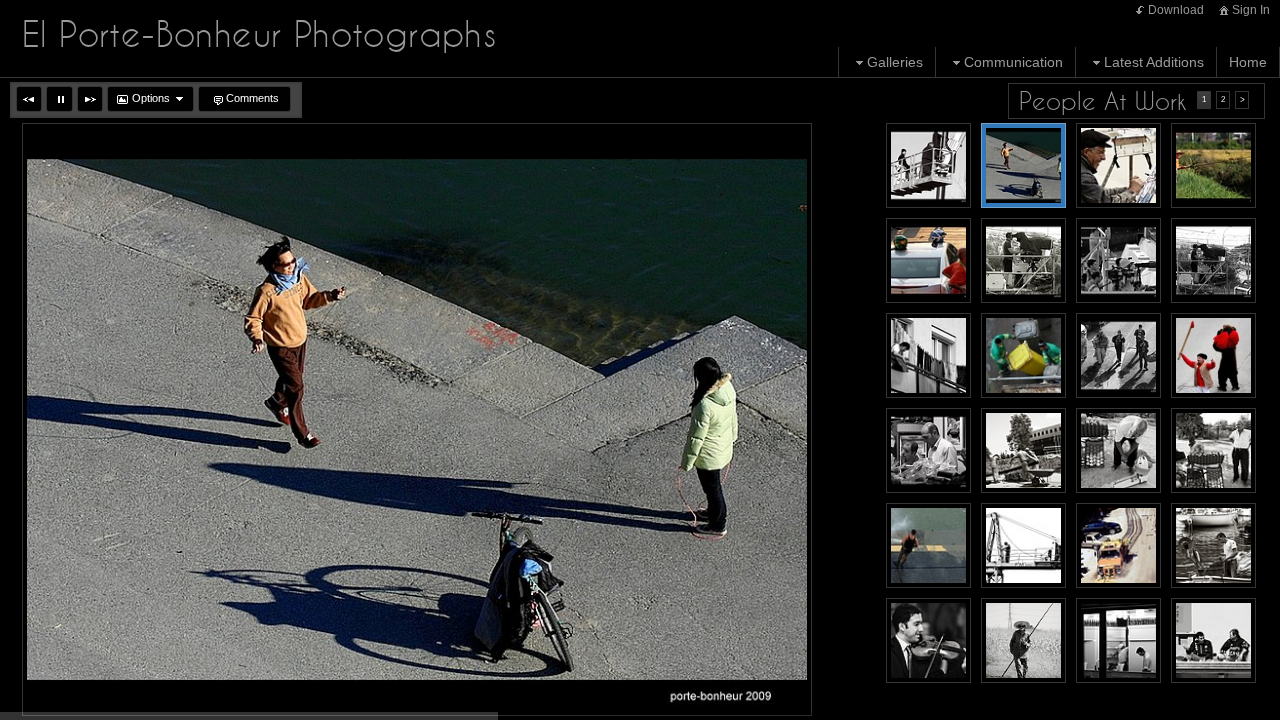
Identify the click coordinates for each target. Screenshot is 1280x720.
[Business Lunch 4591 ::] (1213, 640)
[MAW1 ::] (1023, 260)
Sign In (1251, 10)
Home (1248, 62)
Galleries (895, 62)
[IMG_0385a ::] (1213, 545)
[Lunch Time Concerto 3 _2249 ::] (928, 640)
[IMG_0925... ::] (1118, 450)
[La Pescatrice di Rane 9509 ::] (1023, 640)
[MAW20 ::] (928, 165)
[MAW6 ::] (1118, 355)
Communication (1013, 62)
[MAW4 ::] (928, 355)
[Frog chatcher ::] (1213, 165)
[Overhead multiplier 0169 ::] (1118, 640)
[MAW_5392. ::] (1118, 165)
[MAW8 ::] (928, 260)
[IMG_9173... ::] (1023, 545)
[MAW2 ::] (1118, 260)
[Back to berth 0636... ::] (928, 545)
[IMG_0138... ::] (1023, 450)
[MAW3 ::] (1213, 260)
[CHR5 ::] (1213, 355)
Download (1176, 10)
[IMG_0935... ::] (1213, 450)
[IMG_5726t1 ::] (1118, 545)
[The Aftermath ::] (1023, 355)
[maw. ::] (928, 450)
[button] (29, 99)
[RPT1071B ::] (1023, 165)
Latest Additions (1154, 62)
